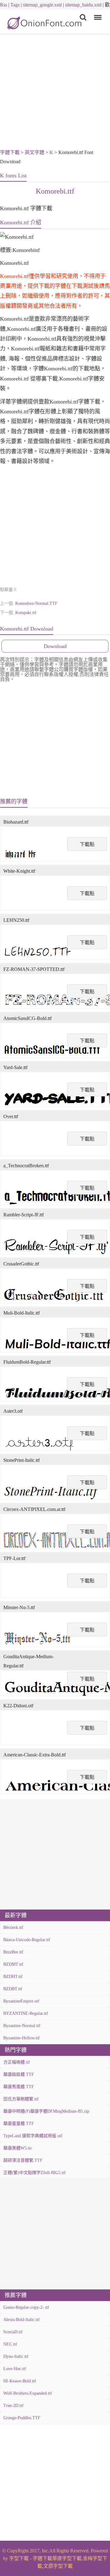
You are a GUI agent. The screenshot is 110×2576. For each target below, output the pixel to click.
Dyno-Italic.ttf (16, 2356)
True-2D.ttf (13, 2406)
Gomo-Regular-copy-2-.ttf (26, 2307)
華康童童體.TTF (19, 2124)
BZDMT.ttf (13, 1964)
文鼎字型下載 (58, 2566)
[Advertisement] (55, 93)
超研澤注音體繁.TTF (23, 2160)
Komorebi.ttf (55, 191)
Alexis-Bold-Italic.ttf (22, 2320)
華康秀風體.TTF (19, 2087)
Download (55, 646)
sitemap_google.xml (42, 5)
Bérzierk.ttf (13, 1927)
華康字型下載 (67, 2558)
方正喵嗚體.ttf (17, 2062)
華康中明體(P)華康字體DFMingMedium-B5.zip (46, 2111)
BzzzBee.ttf (13, 1952)
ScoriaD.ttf (13, 2332)
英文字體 (35, 152)
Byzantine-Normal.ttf (22, 2026)
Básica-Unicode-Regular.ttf (27, 1940)
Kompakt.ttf (26, 613)
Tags (15, 5)
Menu (97, 13)
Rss (4, 5)
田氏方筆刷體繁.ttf (21, 2099)
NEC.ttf (10, 2344)
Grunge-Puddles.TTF (22, 2418)
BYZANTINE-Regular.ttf (26, 2013)
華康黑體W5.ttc (18, 2148)
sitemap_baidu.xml (83, 5)
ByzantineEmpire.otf (21, 2001)
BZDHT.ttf (13, 1977)
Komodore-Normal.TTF (36, 603)
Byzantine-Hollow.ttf (22, 2038)
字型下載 (19, 2558)
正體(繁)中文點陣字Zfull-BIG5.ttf (35, 2173)
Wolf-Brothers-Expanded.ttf (28, 2393)
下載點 (87, 844)
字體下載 (10, 152)
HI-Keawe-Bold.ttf (20, 2381)
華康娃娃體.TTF (19, 2074)
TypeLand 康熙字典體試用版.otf (33, 2136)
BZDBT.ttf (13, 1989)
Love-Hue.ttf (15, 2369)
